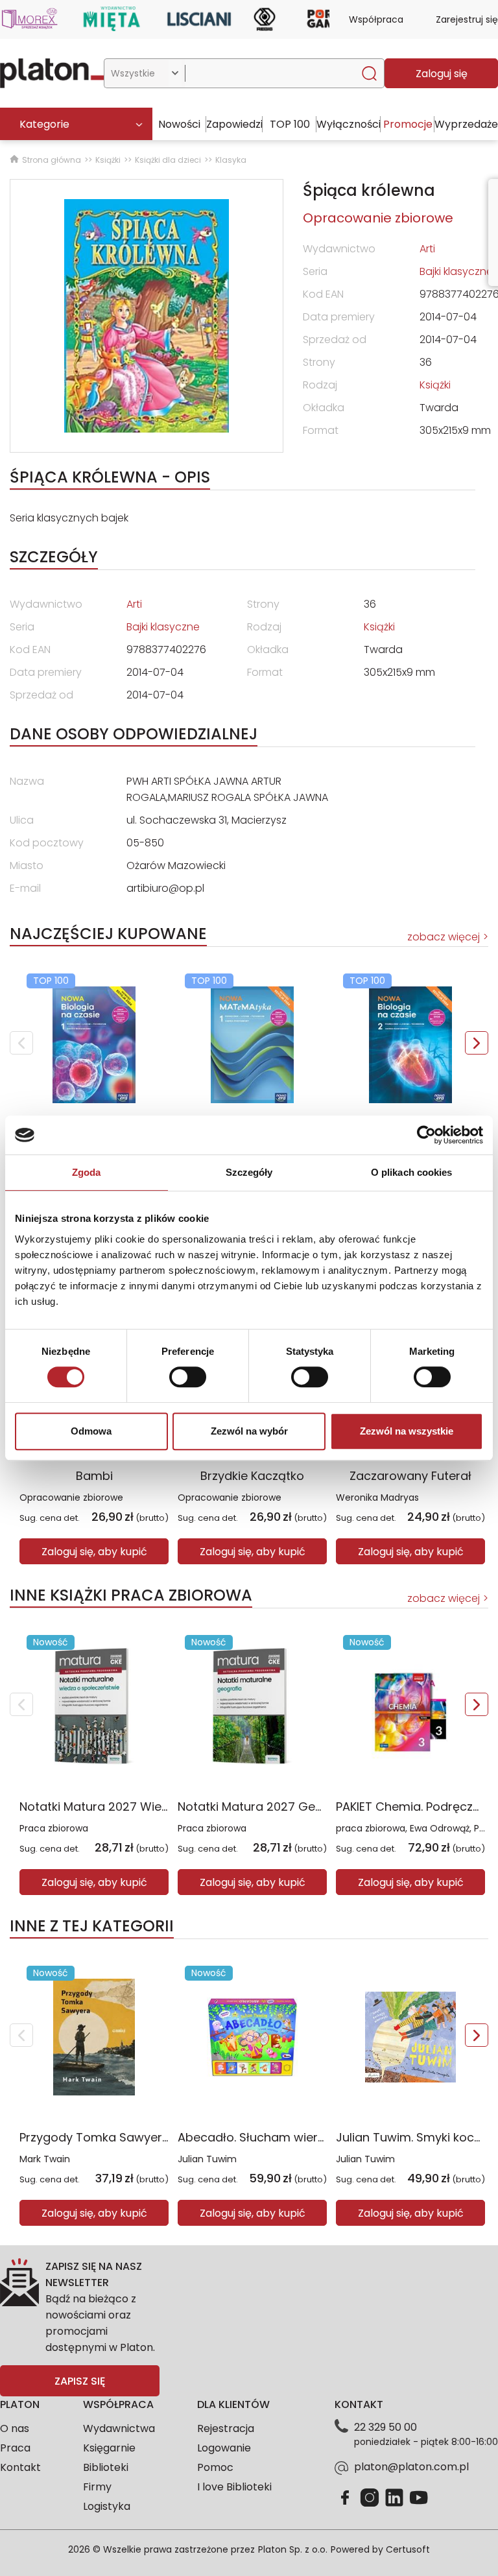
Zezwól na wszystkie (407, 1431)
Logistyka (107, 2506)
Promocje (408, 124)
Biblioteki (106, 2467)
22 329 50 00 (385, 2427)
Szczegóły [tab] (249, 1172)
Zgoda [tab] (87, 1172)
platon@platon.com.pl (411, 2467)
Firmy (97, 2487)
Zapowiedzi (234, 124)
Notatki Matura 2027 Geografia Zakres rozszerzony (325, 1807)
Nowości (179, 124)
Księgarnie (109, 2448)
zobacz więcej (444, 937)
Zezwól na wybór (249, 1431)
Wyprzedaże (466, 124)
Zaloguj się (442, 74)
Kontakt (20, 2467)
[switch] (188, 1377)
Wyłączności (349, 124)
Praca (15, 2448)
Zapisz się (80, 2381)
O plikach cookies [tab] (412, 1172)
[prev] (21, 1043)
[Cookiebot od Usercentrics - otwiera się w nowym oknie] (426, 1135)
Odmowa (91, 1431)
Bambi (94, 1476)
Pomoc (215, 2467)
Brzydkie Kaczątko (252, 1476)
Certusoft (408, 2549)
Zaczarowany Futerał (410, 1476)
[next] (477, 1043)
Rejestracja (226, 2428)
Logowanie (224, 2448)
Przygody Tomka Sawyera (95, 2137)
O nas (15, 2428)
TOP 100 (290, 124)
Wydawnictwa (119, 2428)
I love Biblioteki (234, 2487)
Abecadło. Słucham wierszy (257, 2137)
